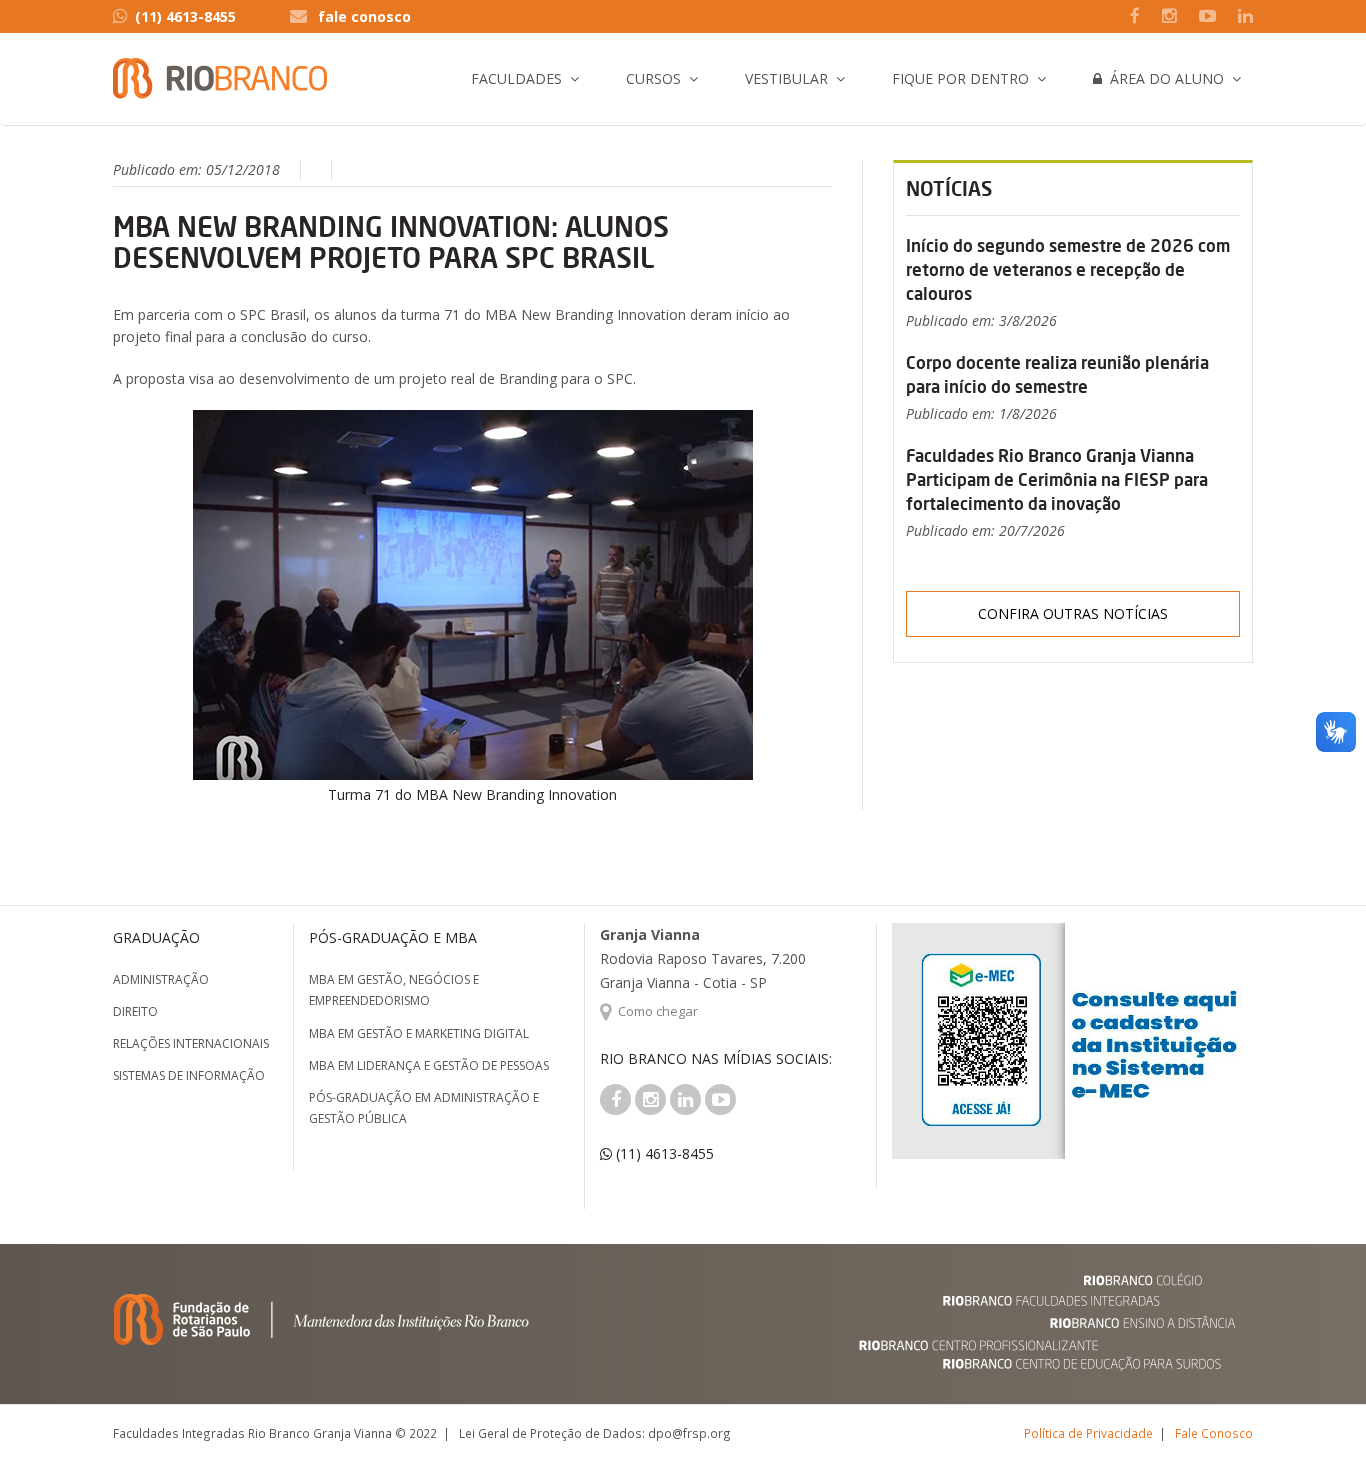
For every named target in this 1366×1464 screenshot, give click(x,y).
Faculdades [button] (516, 78)
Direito (135, 1011)
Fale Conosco (1214, 1433)
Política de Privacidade (1088, 1433)
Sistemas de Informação (189, 1075)
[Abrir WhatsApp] (1316, 1413)
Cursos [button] (653, 78)
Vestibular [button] (786, 78)
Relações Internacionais (191, 1043)
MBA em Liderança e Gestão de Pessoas (429, 1065)
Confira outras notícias (1073, 613)
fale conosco (364, 16)
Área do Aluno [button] (1163, 78)
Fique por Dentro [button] (960, 78)
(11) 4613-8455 (185, 16)
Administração (161, 979)
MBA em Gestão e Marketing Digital (419, 1033)
